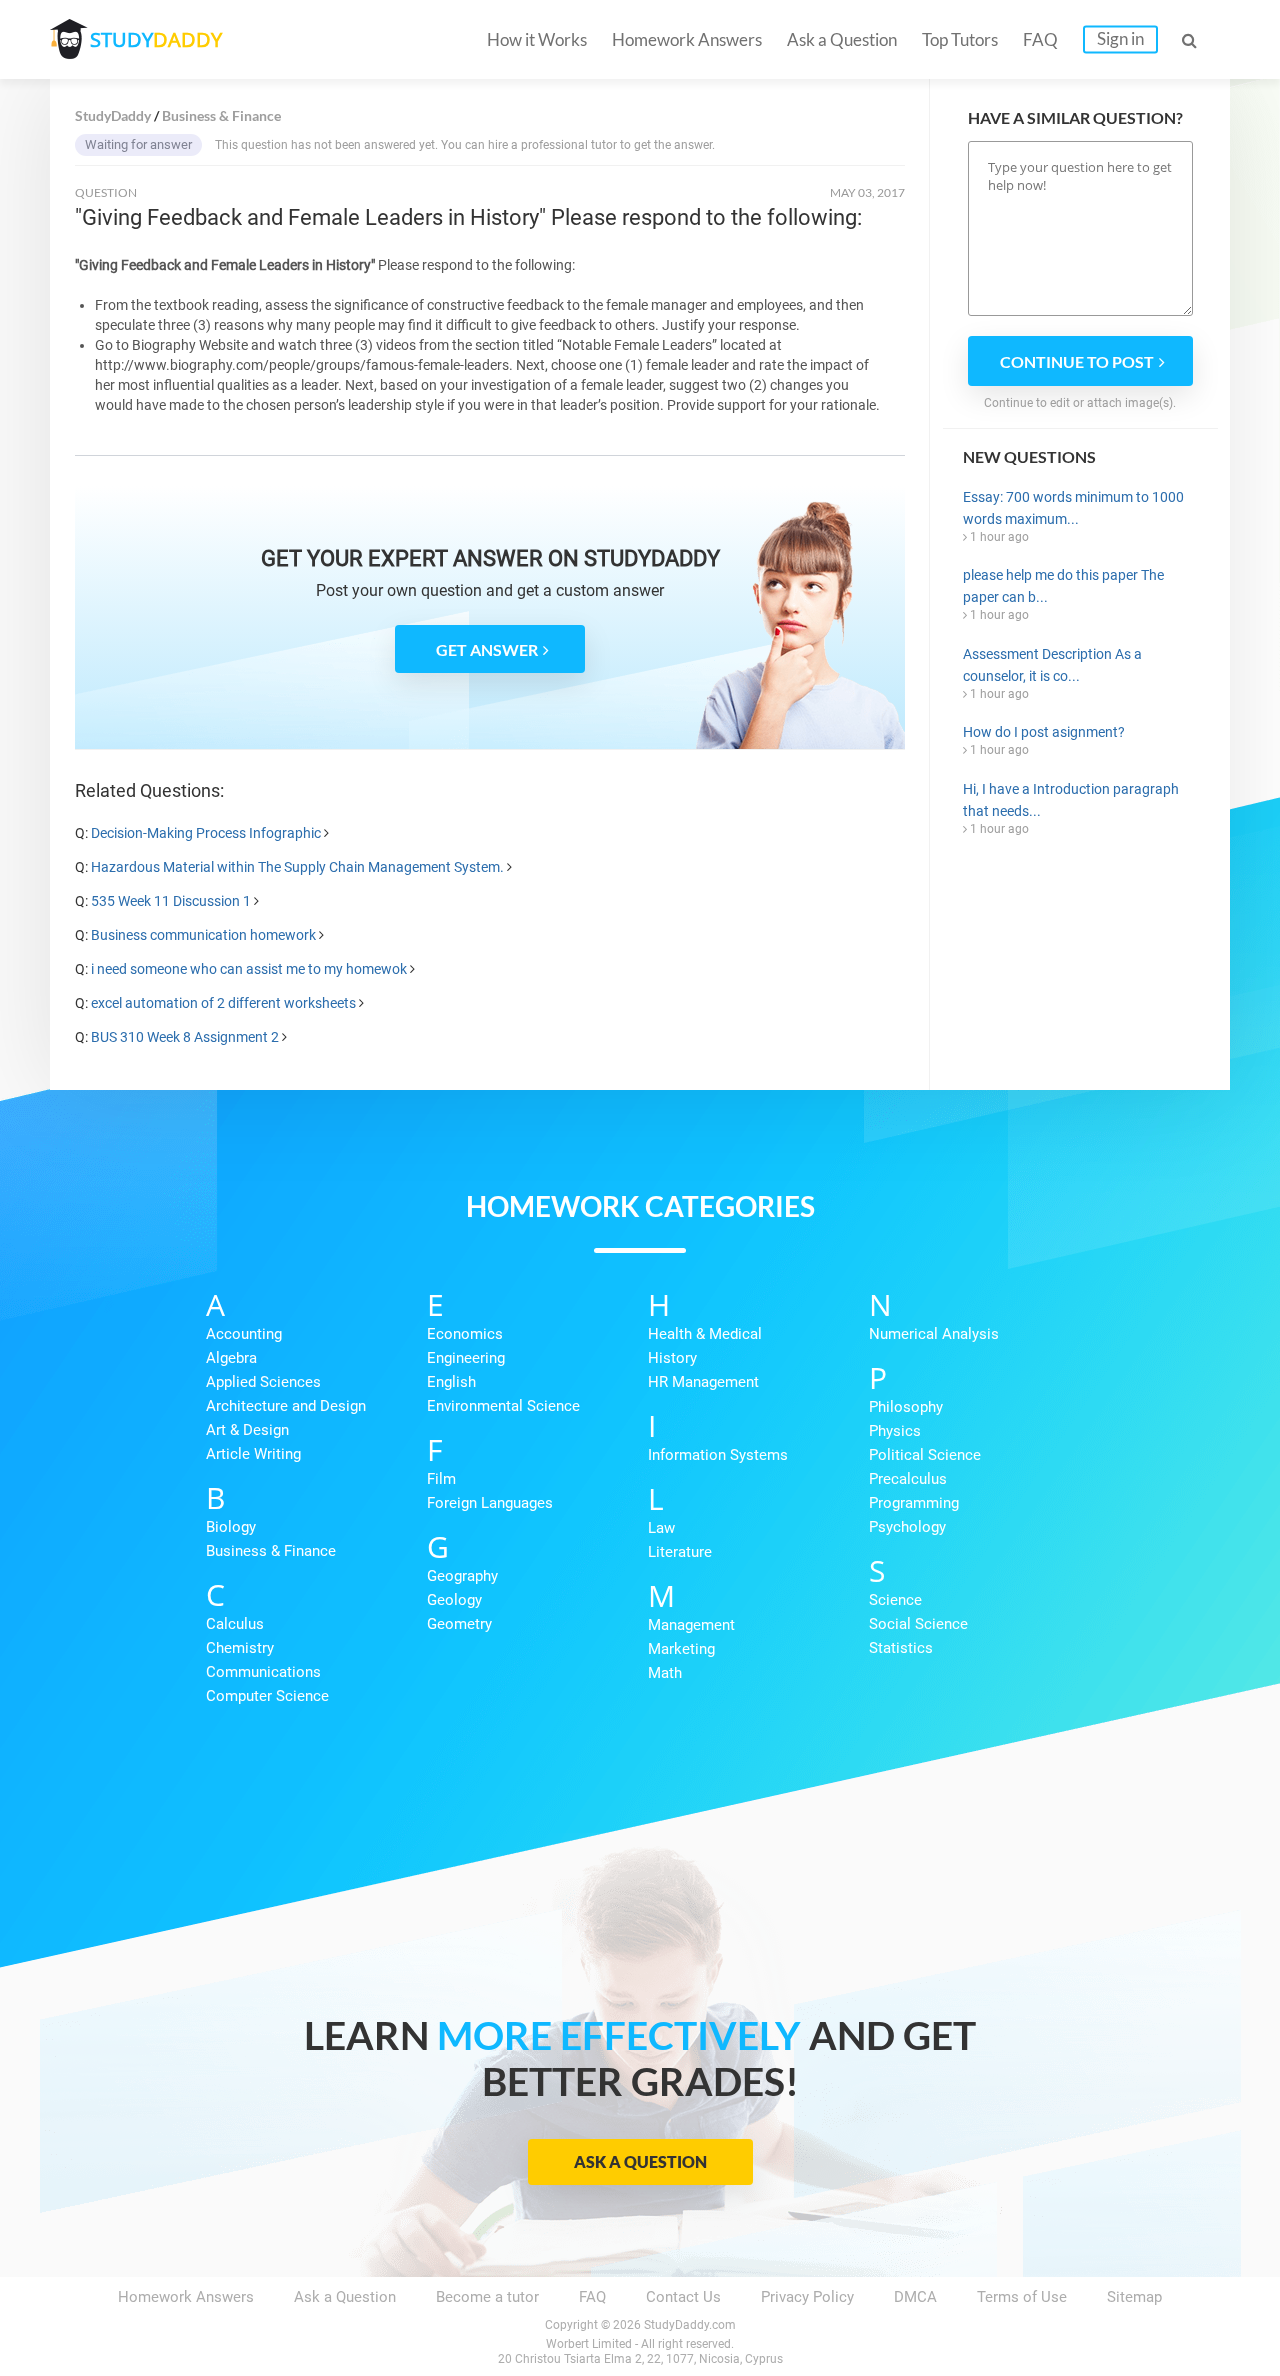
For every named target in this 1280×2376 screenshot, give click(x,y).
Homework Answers (687, 39)
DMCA (915, 2297)
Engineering (466, 1358)
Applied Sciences (263, 1382)
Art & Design (247, 1430)
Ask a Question (842, 39)
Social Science (918, 1624)
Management (691, 1625)
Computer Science (267, 1696)
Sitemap (1134, 2297)
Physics (895, 1431)
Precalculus (908, 1479)
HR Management (703, 1382)
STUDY (156, 39)
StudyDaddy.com (690, 2325)
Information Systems (718, 1455)
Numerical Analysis (934, 1334)
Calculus (235, 1624)
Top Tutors (960, 39)
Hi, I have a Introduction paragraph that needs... (1071, 800)
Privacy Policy (807, 2297)
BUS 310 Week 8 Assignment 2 (185, 1037)
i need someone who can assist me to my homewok (249, 969)
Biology (231, 1527)
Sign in (1120, 38)
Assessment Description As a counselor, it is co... (1052, 665)
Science (895, 1600)
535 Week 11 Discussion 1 (171, 901)
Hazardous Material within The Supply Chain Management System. (297, 867)
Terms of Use (1022, 2297)
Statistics (901, 1648)
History (672, 1358)
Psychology (907, 1527)
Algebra (231, 1358)
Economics (465, 1334)
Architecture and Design (286, 1406)
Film (441, 1479)
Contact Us (683, 2297)
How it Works (537, 39)
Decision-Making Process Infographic (206, 833)
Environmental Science (503, 1406)
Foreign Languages (490, 1503)
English (451, 1382)
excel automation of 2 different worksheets (223, 1003)
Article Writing (253, 1454)
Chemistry (240, 1648)
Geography (462, 1576)
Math (665, 1673)
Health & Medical (705, 1334)
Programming (914, 1503)
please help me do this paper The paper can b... (1063, 586)
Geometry (459, 1624)
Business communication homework (203, 935)
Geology (454, 1600)
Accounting (244, 1334)
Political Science (925, 1455)
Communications (263, 1672)
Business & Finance (271, 1551)
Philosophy (906, 1407)
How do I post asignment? (1044, 732)
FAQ (1040, 39)
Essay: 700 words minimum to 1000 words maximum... (1073, 508)
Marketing (681, 1649)
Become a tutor (487, 2297)
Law (661, 1528)
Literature (680, 1552)
